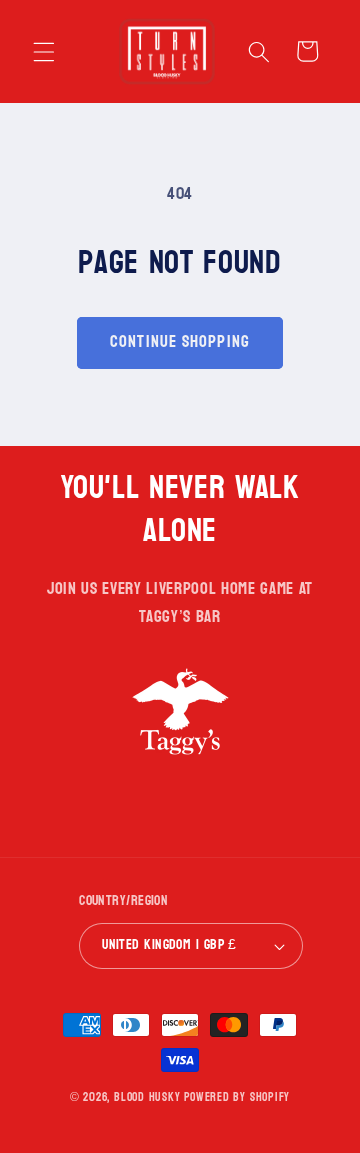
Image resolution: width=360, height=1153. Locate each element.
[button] (44, 51)
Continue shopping (180, 342)
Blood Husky (147, 1097)
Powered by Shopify (237, 1097)
